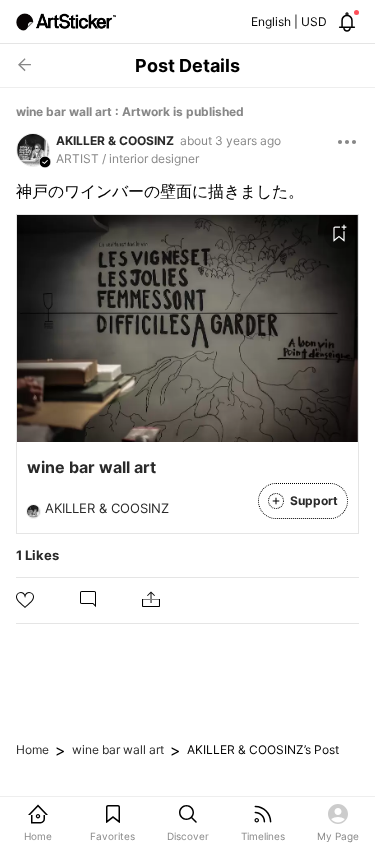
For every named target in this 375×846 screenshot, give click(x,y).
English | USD (289, 21)
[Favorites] (339, 234)
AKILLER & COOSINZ (115, 140)
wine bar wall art (118, 749)
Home (32, 749)
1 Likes (37, 555)
